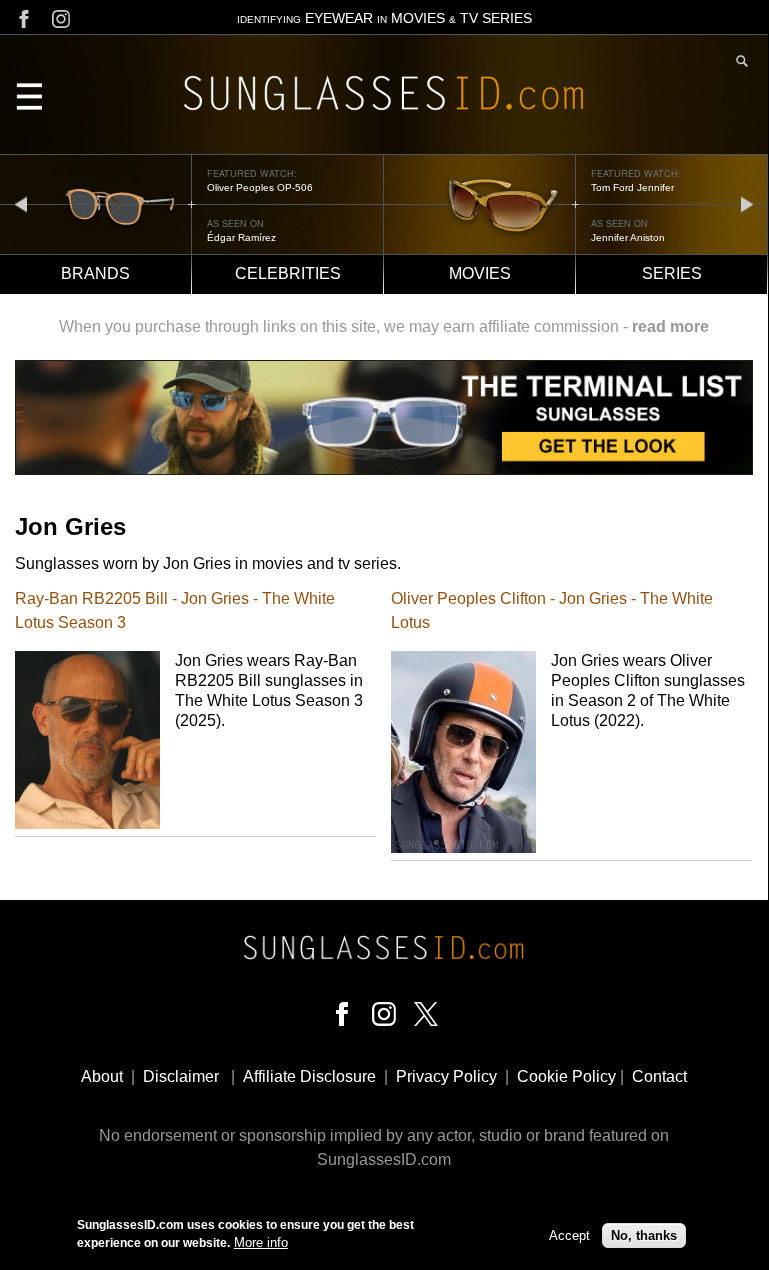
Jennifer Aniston (628, 237)
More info (261, 1242)
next (747, 203)
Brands (95, 273)
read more (670, 326)
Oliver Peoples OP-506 (260, 187)
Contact (659, 1076)
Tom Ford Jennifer (632, 187)
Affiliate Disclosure (309, 1076)
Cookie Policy (566, 1076)
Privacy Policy (446, 1076)
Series (672, 273)
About (102, 1076)
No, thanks (644, 1235)
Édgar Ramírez (241, 237)
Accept (569, 1235)
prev (21, 203)
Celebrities (288, 273)
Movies (480, 273)
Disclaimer (181, 1076)
